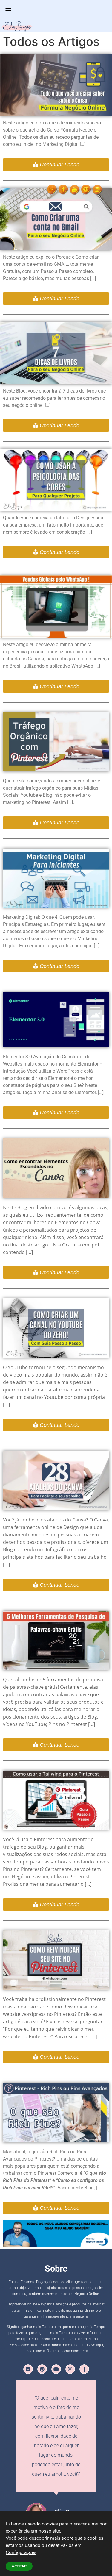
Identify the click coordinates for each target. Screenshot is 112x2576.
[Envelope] (28, 2369)
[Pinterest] (42, 2369)
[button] (8, 8)
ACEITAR (19, 2566)
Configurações (21, 2552)
